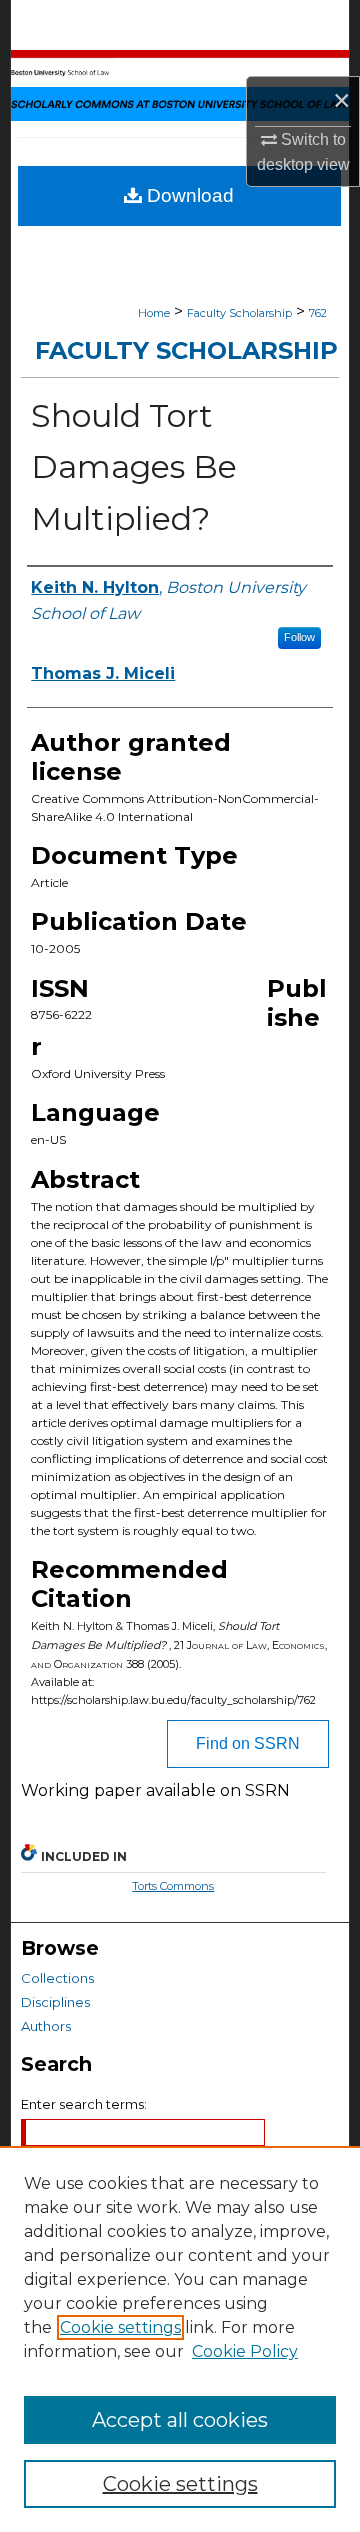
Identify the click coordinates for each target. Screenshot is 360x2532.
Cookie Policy (245, 2351)
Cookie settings (120, 2327)
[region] (180, 2339)
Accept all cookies (180, 2420)
